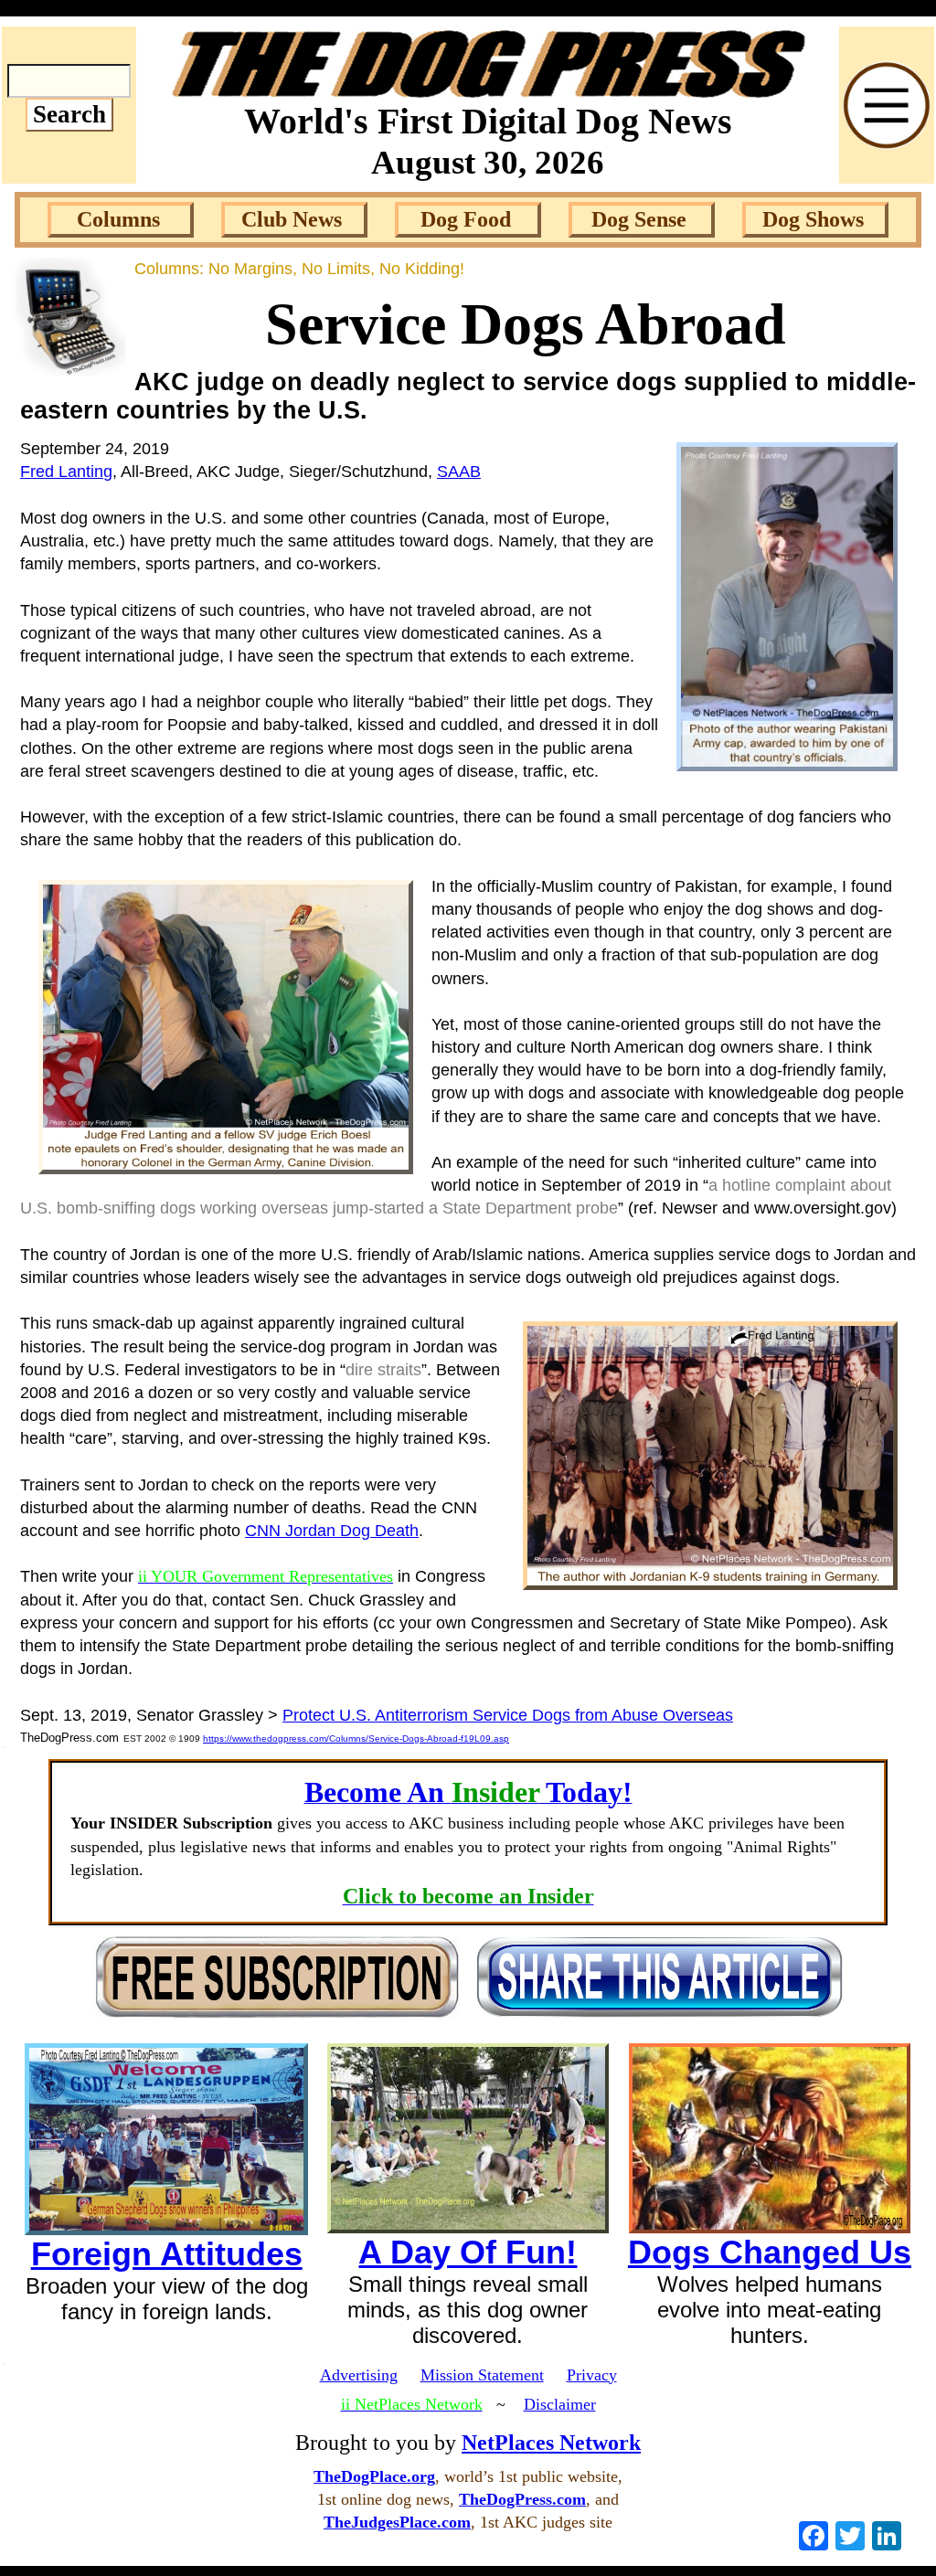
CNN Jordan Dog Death (332, 1531)
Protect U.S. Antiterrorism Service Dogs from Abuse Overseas (508, 1715)
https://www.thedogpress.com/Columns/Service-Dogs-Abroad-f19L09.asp (356, 1739)
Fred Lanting (66, 472)
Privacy (592, 2375)
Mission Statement (482, 2375)
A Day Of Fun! (468, 2252)
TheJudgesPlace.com (397, 2522)
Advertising (359, 2375)
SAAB (459, 472)
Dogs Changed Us (770, 2252)
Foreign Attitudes (167, 2254)
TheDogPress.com (522, 2499)
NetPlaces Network (551, 2443)
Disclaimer (560, 2404)
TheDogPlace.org (374, 2476)
